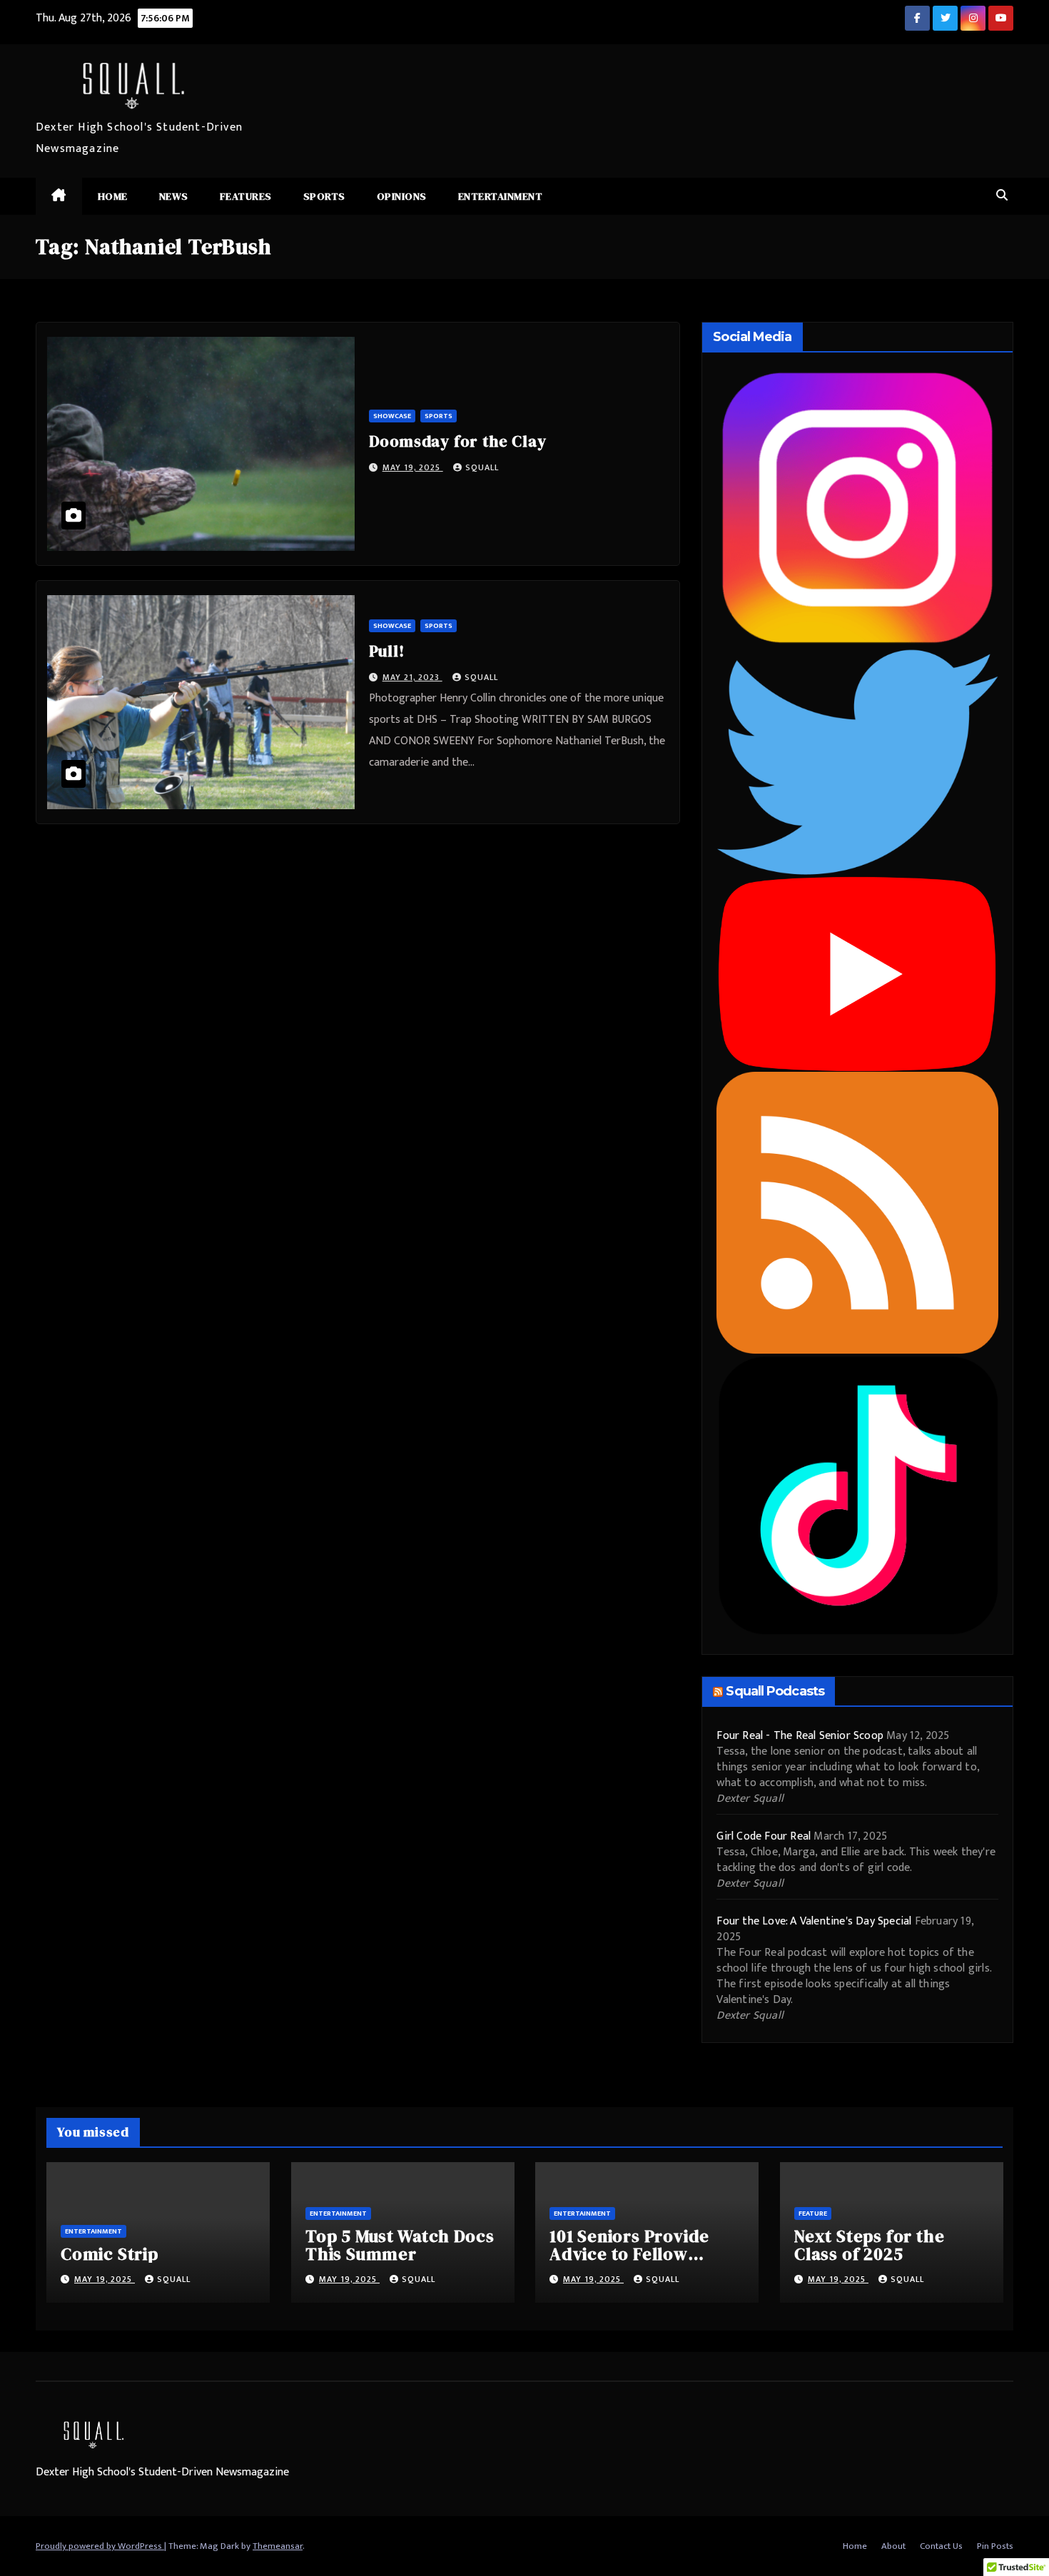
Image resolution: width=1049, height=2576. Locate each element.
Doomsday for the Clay (458, 441)
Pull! (387, 651)
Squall (482, 467)
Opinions (402, 196)
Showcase (392, 416)
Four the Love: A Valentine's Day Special (814, 1921)
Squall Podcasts (775, 1691)
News (174, 196)
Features (246, 196)
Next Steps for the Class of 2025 (869, 2245)
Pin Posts (995, 2546)
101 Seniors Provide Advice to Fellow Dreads (629, 2254)
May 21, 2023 (412, 677)
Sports (324, 196)
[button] (1002, 196)
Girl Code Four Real (764, 1836)
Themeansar (278, 2546)
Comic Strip (110, 2254)
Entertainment (501, 196)
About (893, 2546)
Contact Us (941, 2546)
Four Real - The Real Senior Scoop (800, 1736)
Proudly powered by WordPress (100, 2546)
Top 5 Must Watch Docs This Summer (400, 2245)
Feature (813, 2214)
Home (113, 196)
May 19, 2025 (413, 467)
